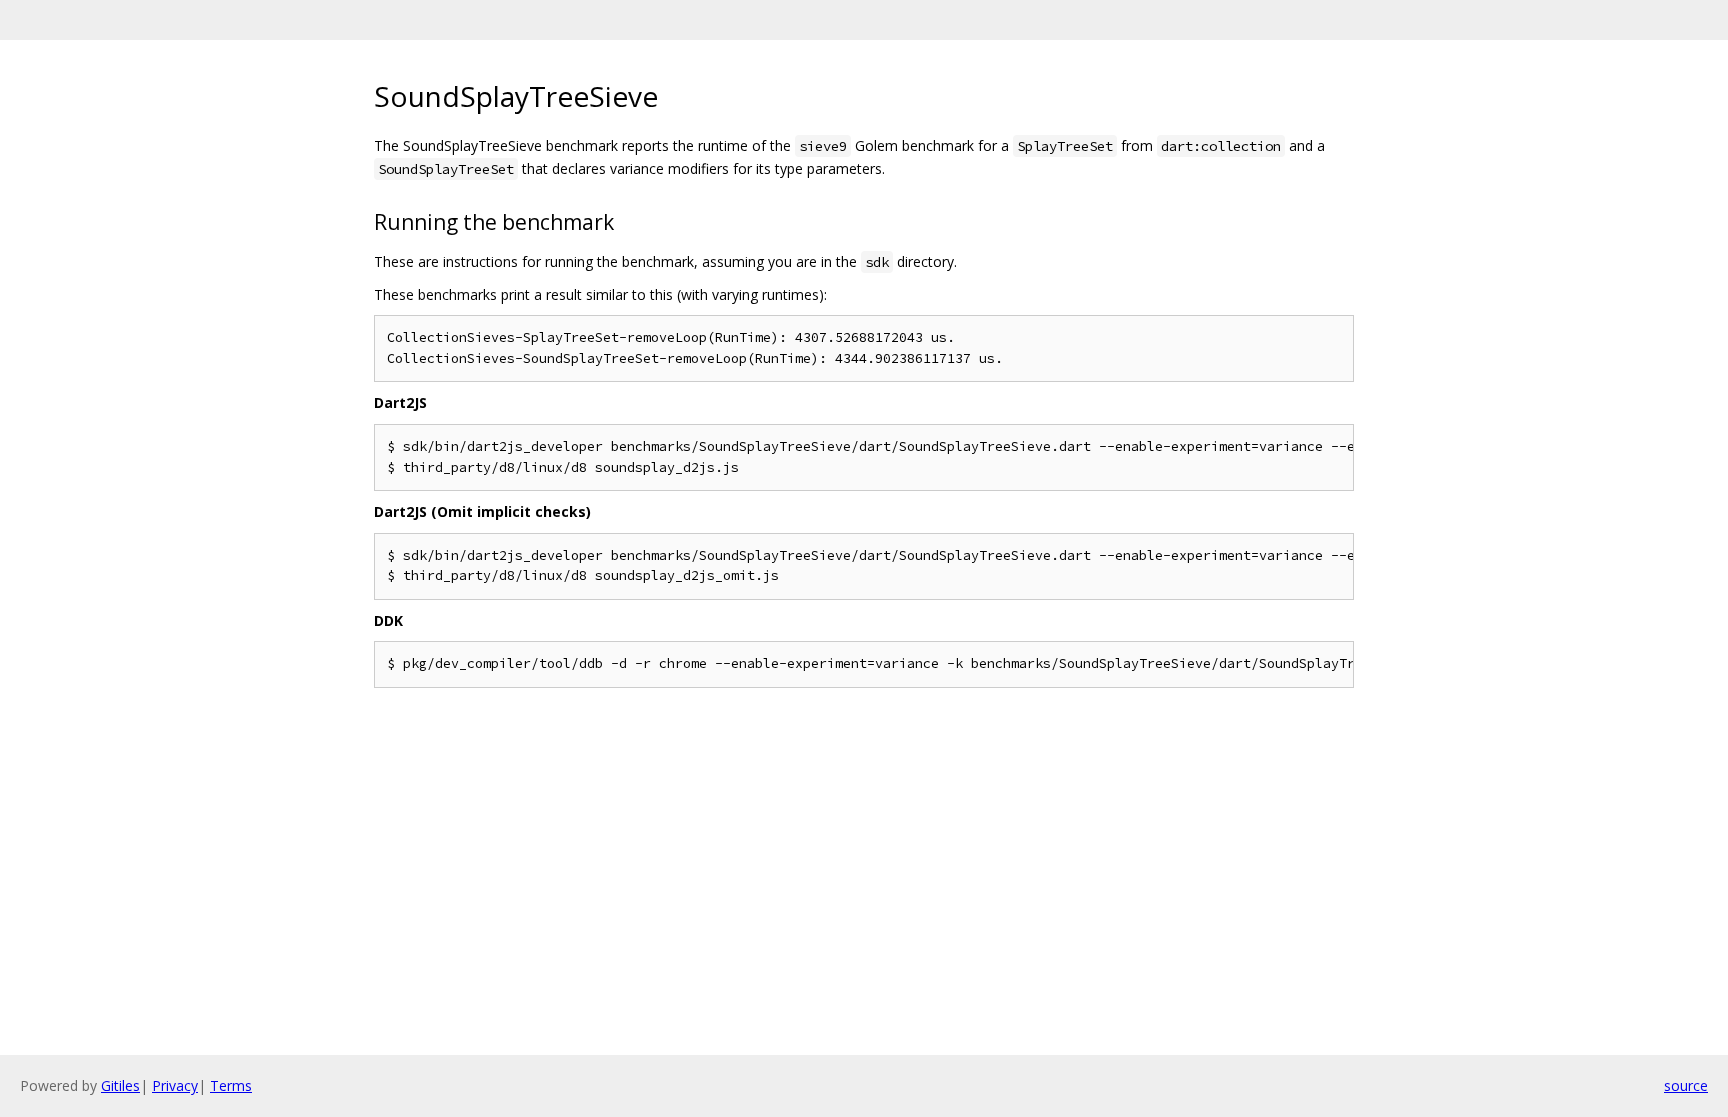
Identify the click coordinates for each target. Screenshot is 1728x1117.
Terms (231, 1085)
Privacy (175, 1085)
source (1686, 1085)
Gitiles (120, 1085)
